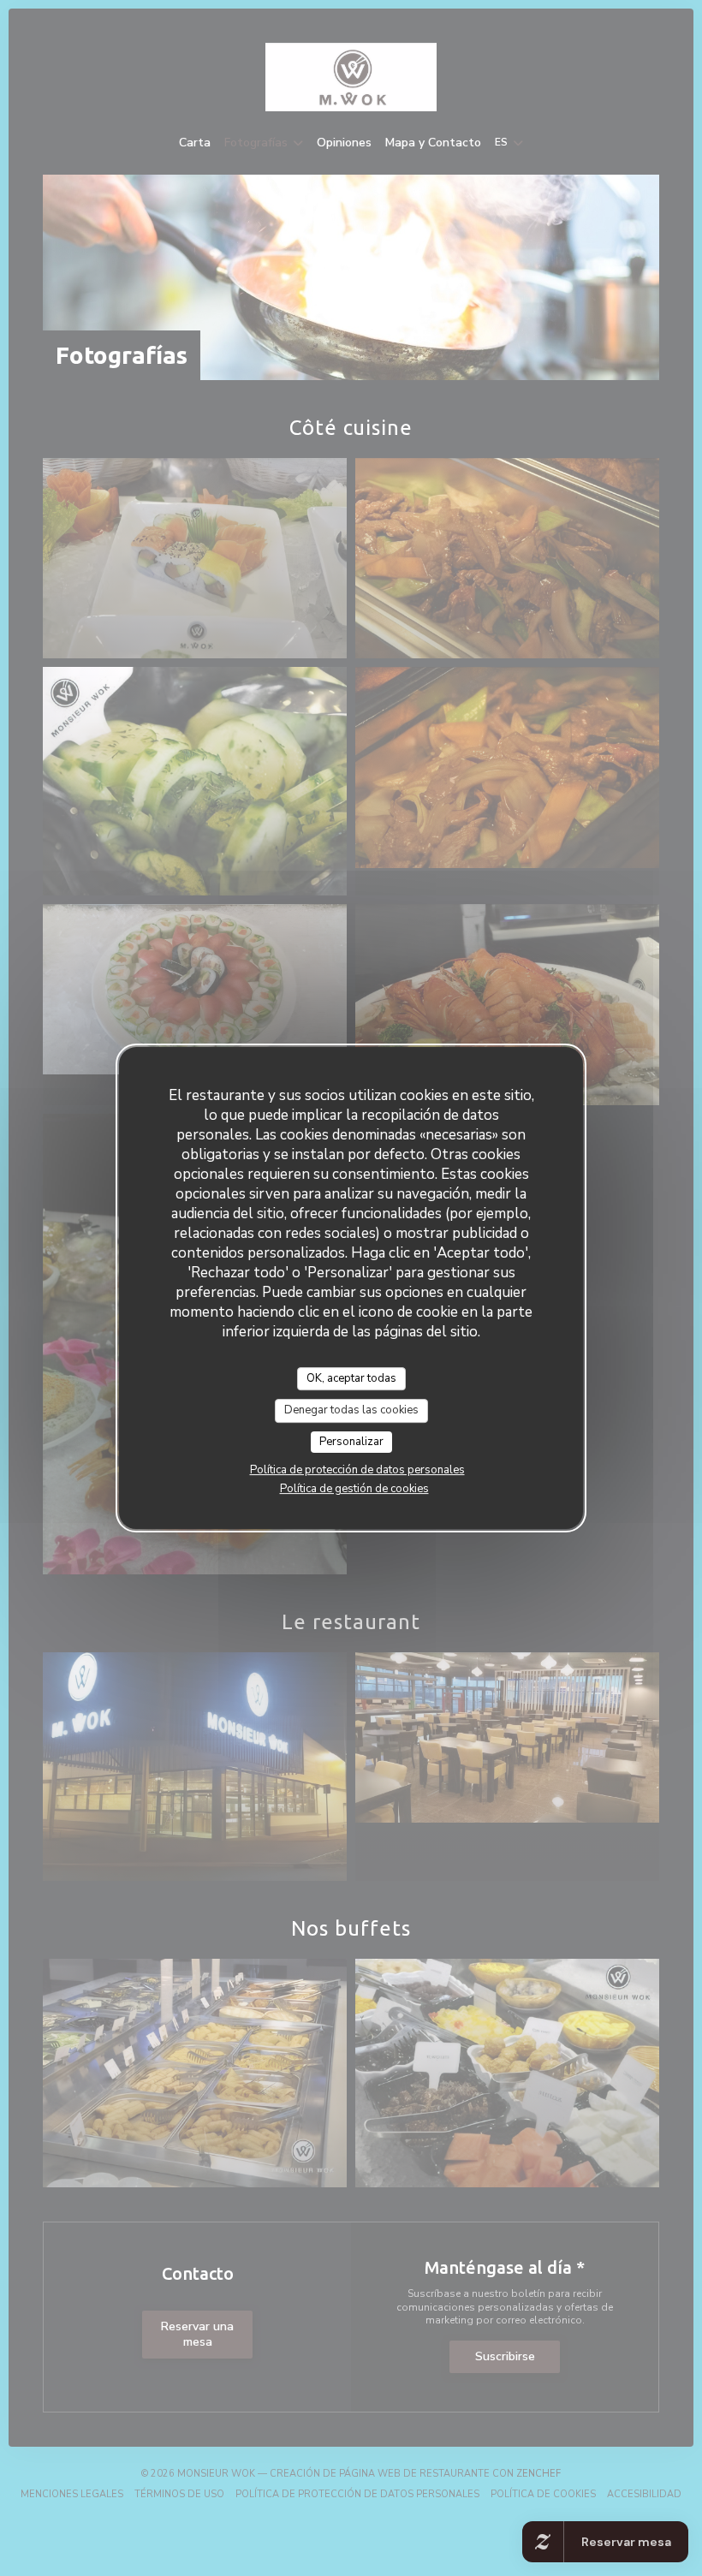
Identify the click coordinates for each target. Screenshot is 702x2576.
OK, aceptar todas (351, 1378)
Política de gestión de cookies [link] (354, 1489)
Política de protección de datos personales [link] (357, 1470)
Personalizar (351, 1442)
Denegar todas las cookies (351, 1410)
